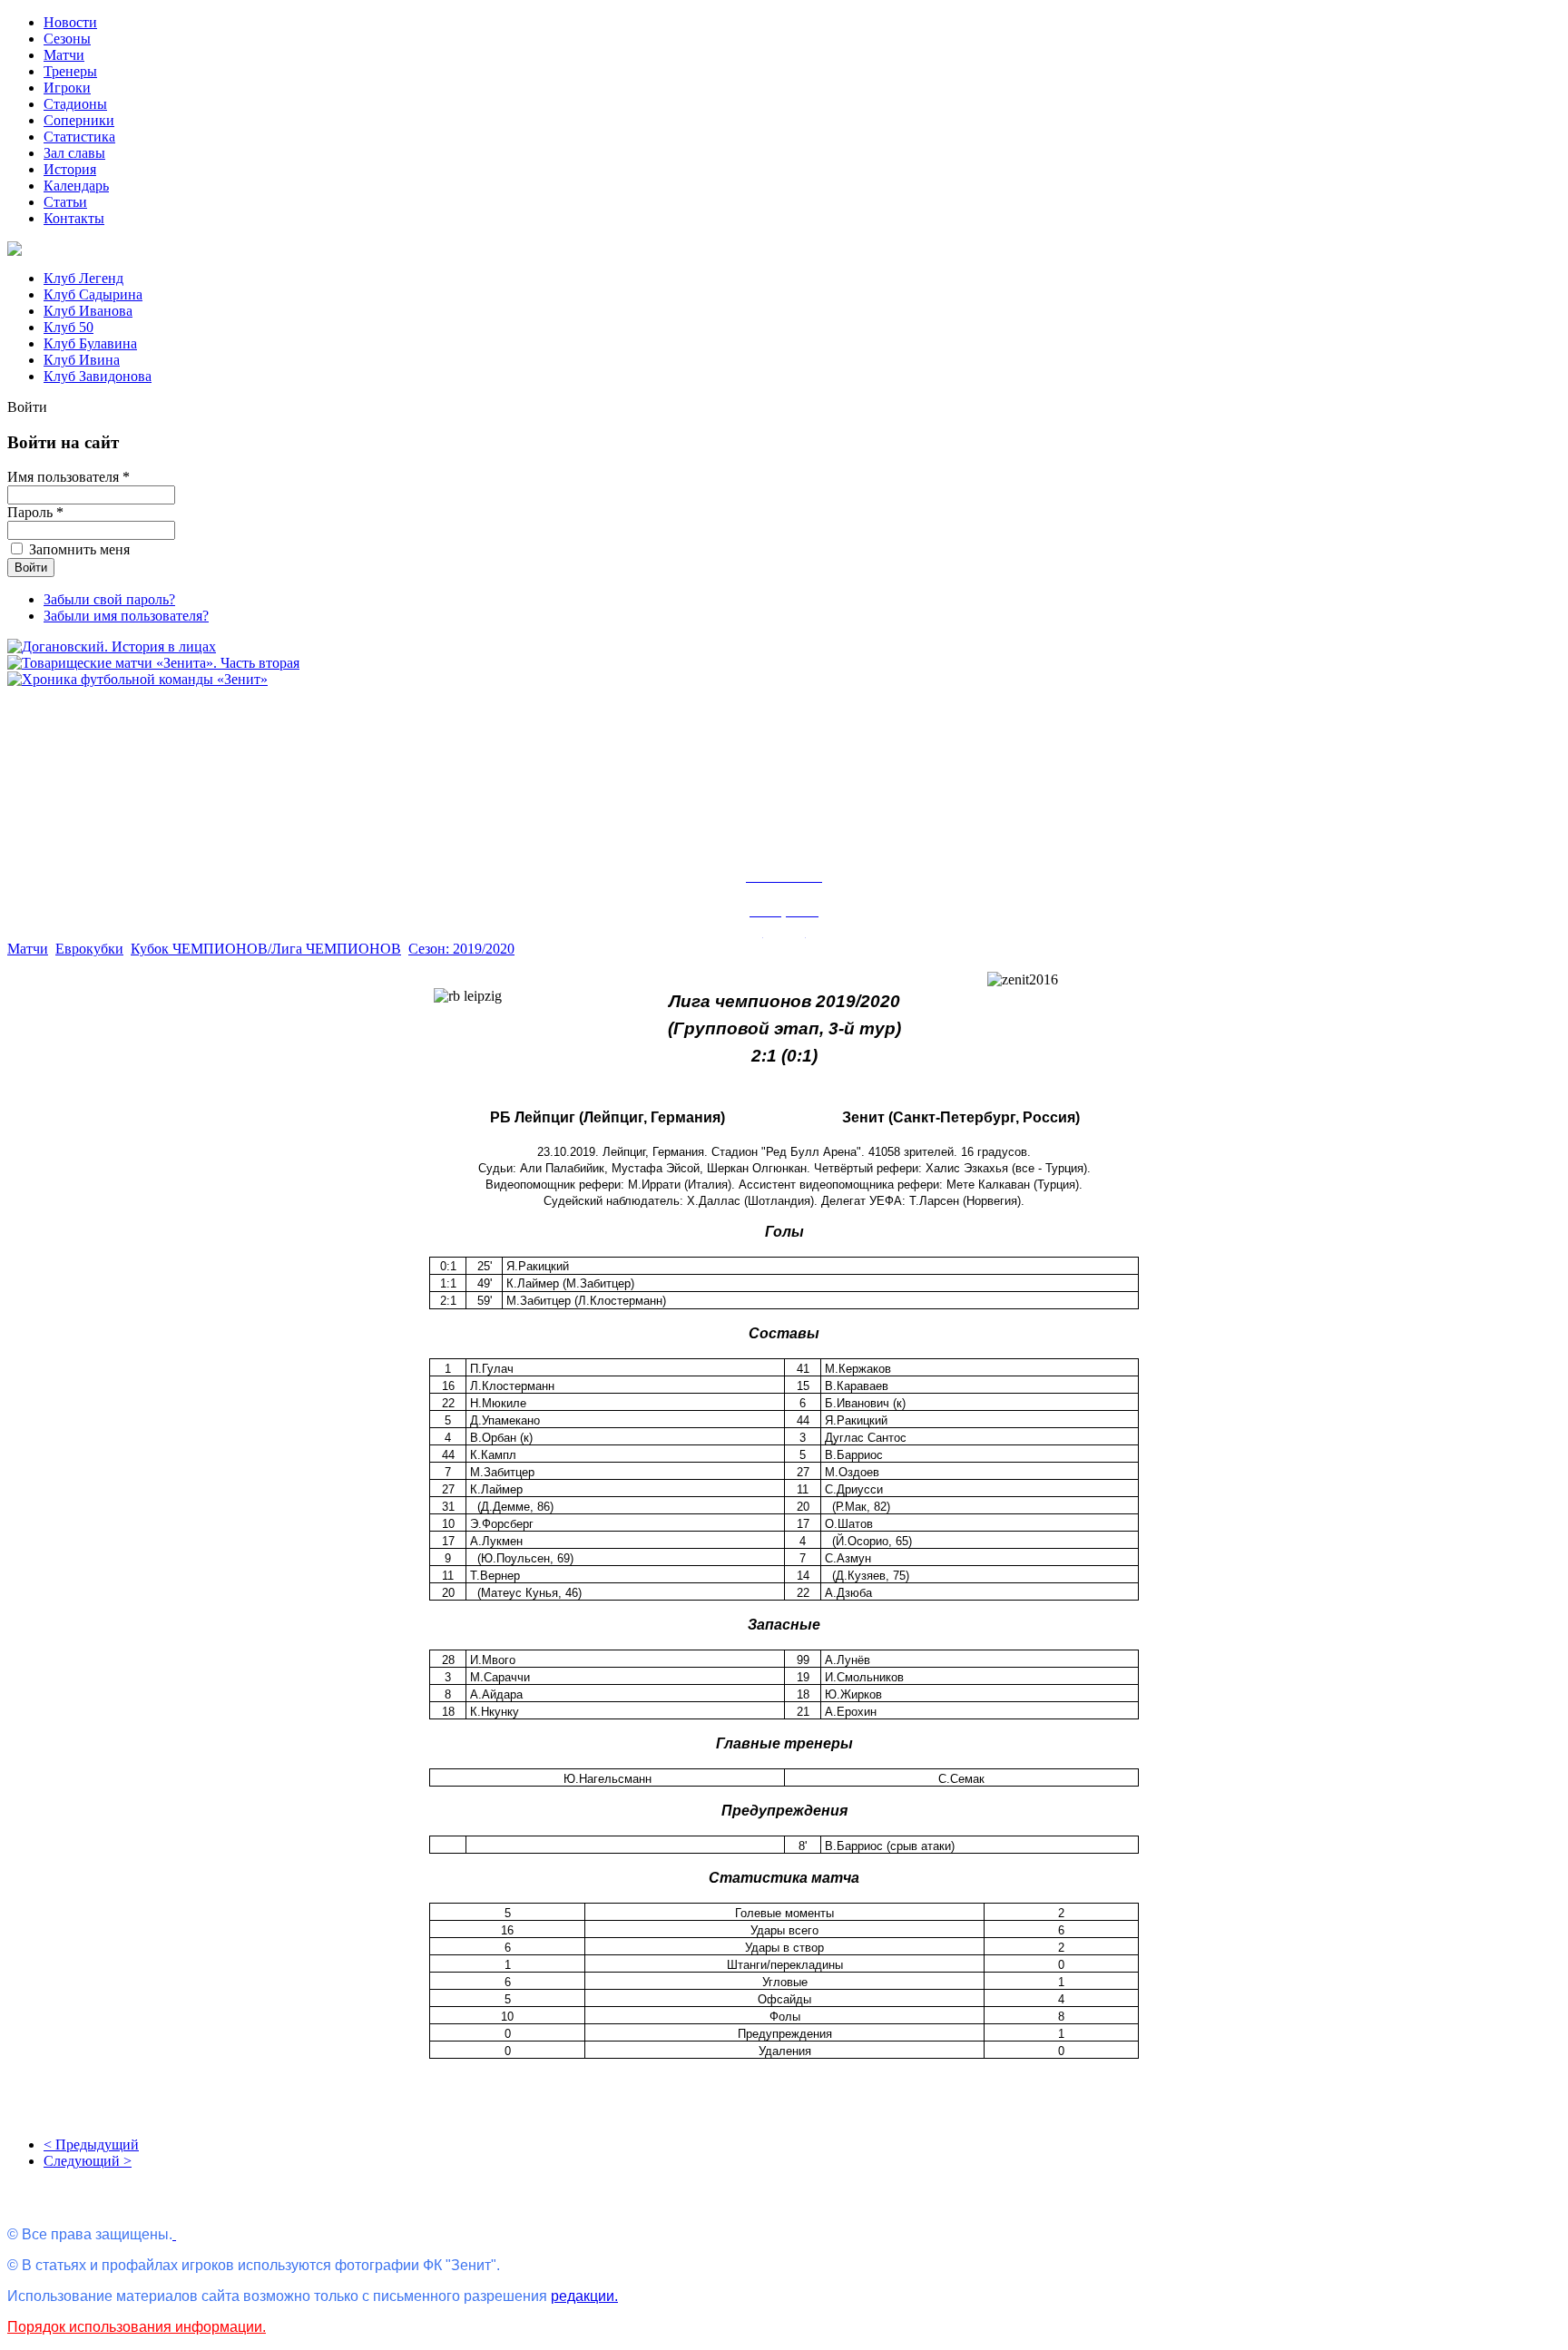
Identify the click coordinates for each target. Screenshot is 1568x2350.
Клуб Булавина (90, 343)
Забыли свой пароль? (109, 599)
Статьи (65, 202)
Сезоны (67, 39)
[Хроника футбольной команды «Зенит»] (137, 679)
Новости (70, 22)
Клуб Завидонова (98, 376)
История (70, 169)
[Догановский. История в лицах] (112, 646)
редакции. (584, 2296)
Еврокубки (89, 949)
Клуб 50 (69, 327)
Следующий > (88, 2161)
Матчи (64, 55)
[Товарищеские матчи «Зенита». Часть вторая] (153, 663)
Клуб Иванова (88, 311)
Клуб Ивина (82, 360)
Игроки (67, 88)
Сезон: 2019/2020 (461, 949)
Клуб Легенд (83, 278)
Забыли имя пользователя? (126, 616)
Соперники (79, 120)
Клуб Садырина (93, 294)
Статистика (79, 137)
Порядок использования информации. (137, 2327)
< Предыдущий (91, 2144)
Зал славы (74, 153)
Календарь (76, 186)
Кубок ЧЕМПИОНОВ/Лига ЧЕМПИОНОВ (266, 949)
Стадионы (75, 104)
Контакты (74, 218)
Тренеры (70, 71)
